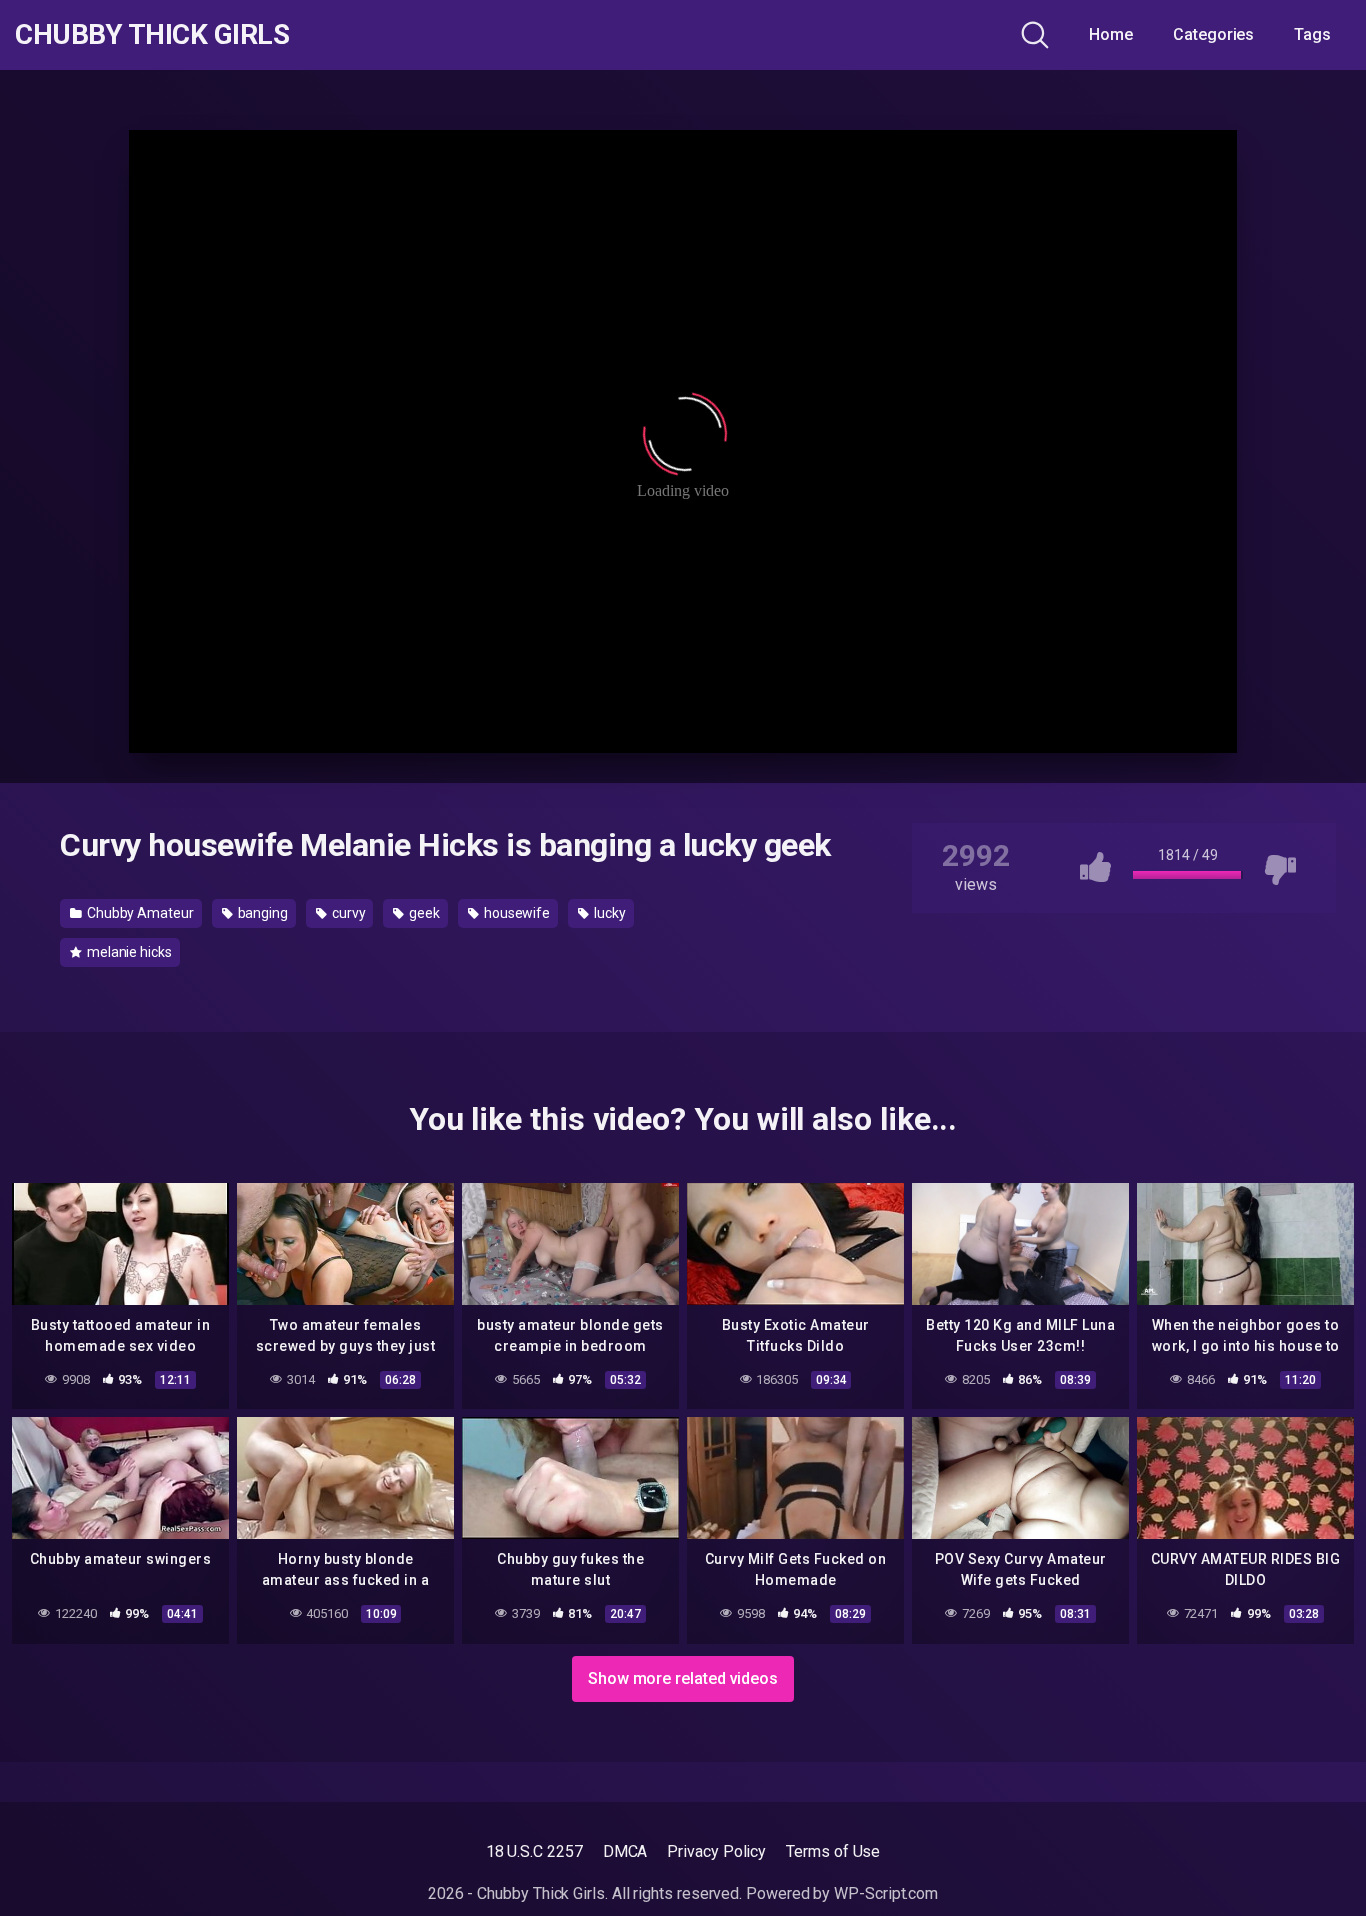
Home (1111, 34)
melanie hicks (128, 952)
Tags (1312, 34)
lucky (608, 913)
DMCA (625, 1851)
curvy (347, 913)
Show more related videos (683, 1678)
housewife (515, 913)
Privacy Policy (716, 1851)
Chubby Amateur (139, 913)
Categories (1213, 34)
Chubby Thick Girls (152, 35)
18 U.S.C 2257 (534, 1851)
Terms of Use (833, 1851)
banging (261, 913)
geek (423, 913)
